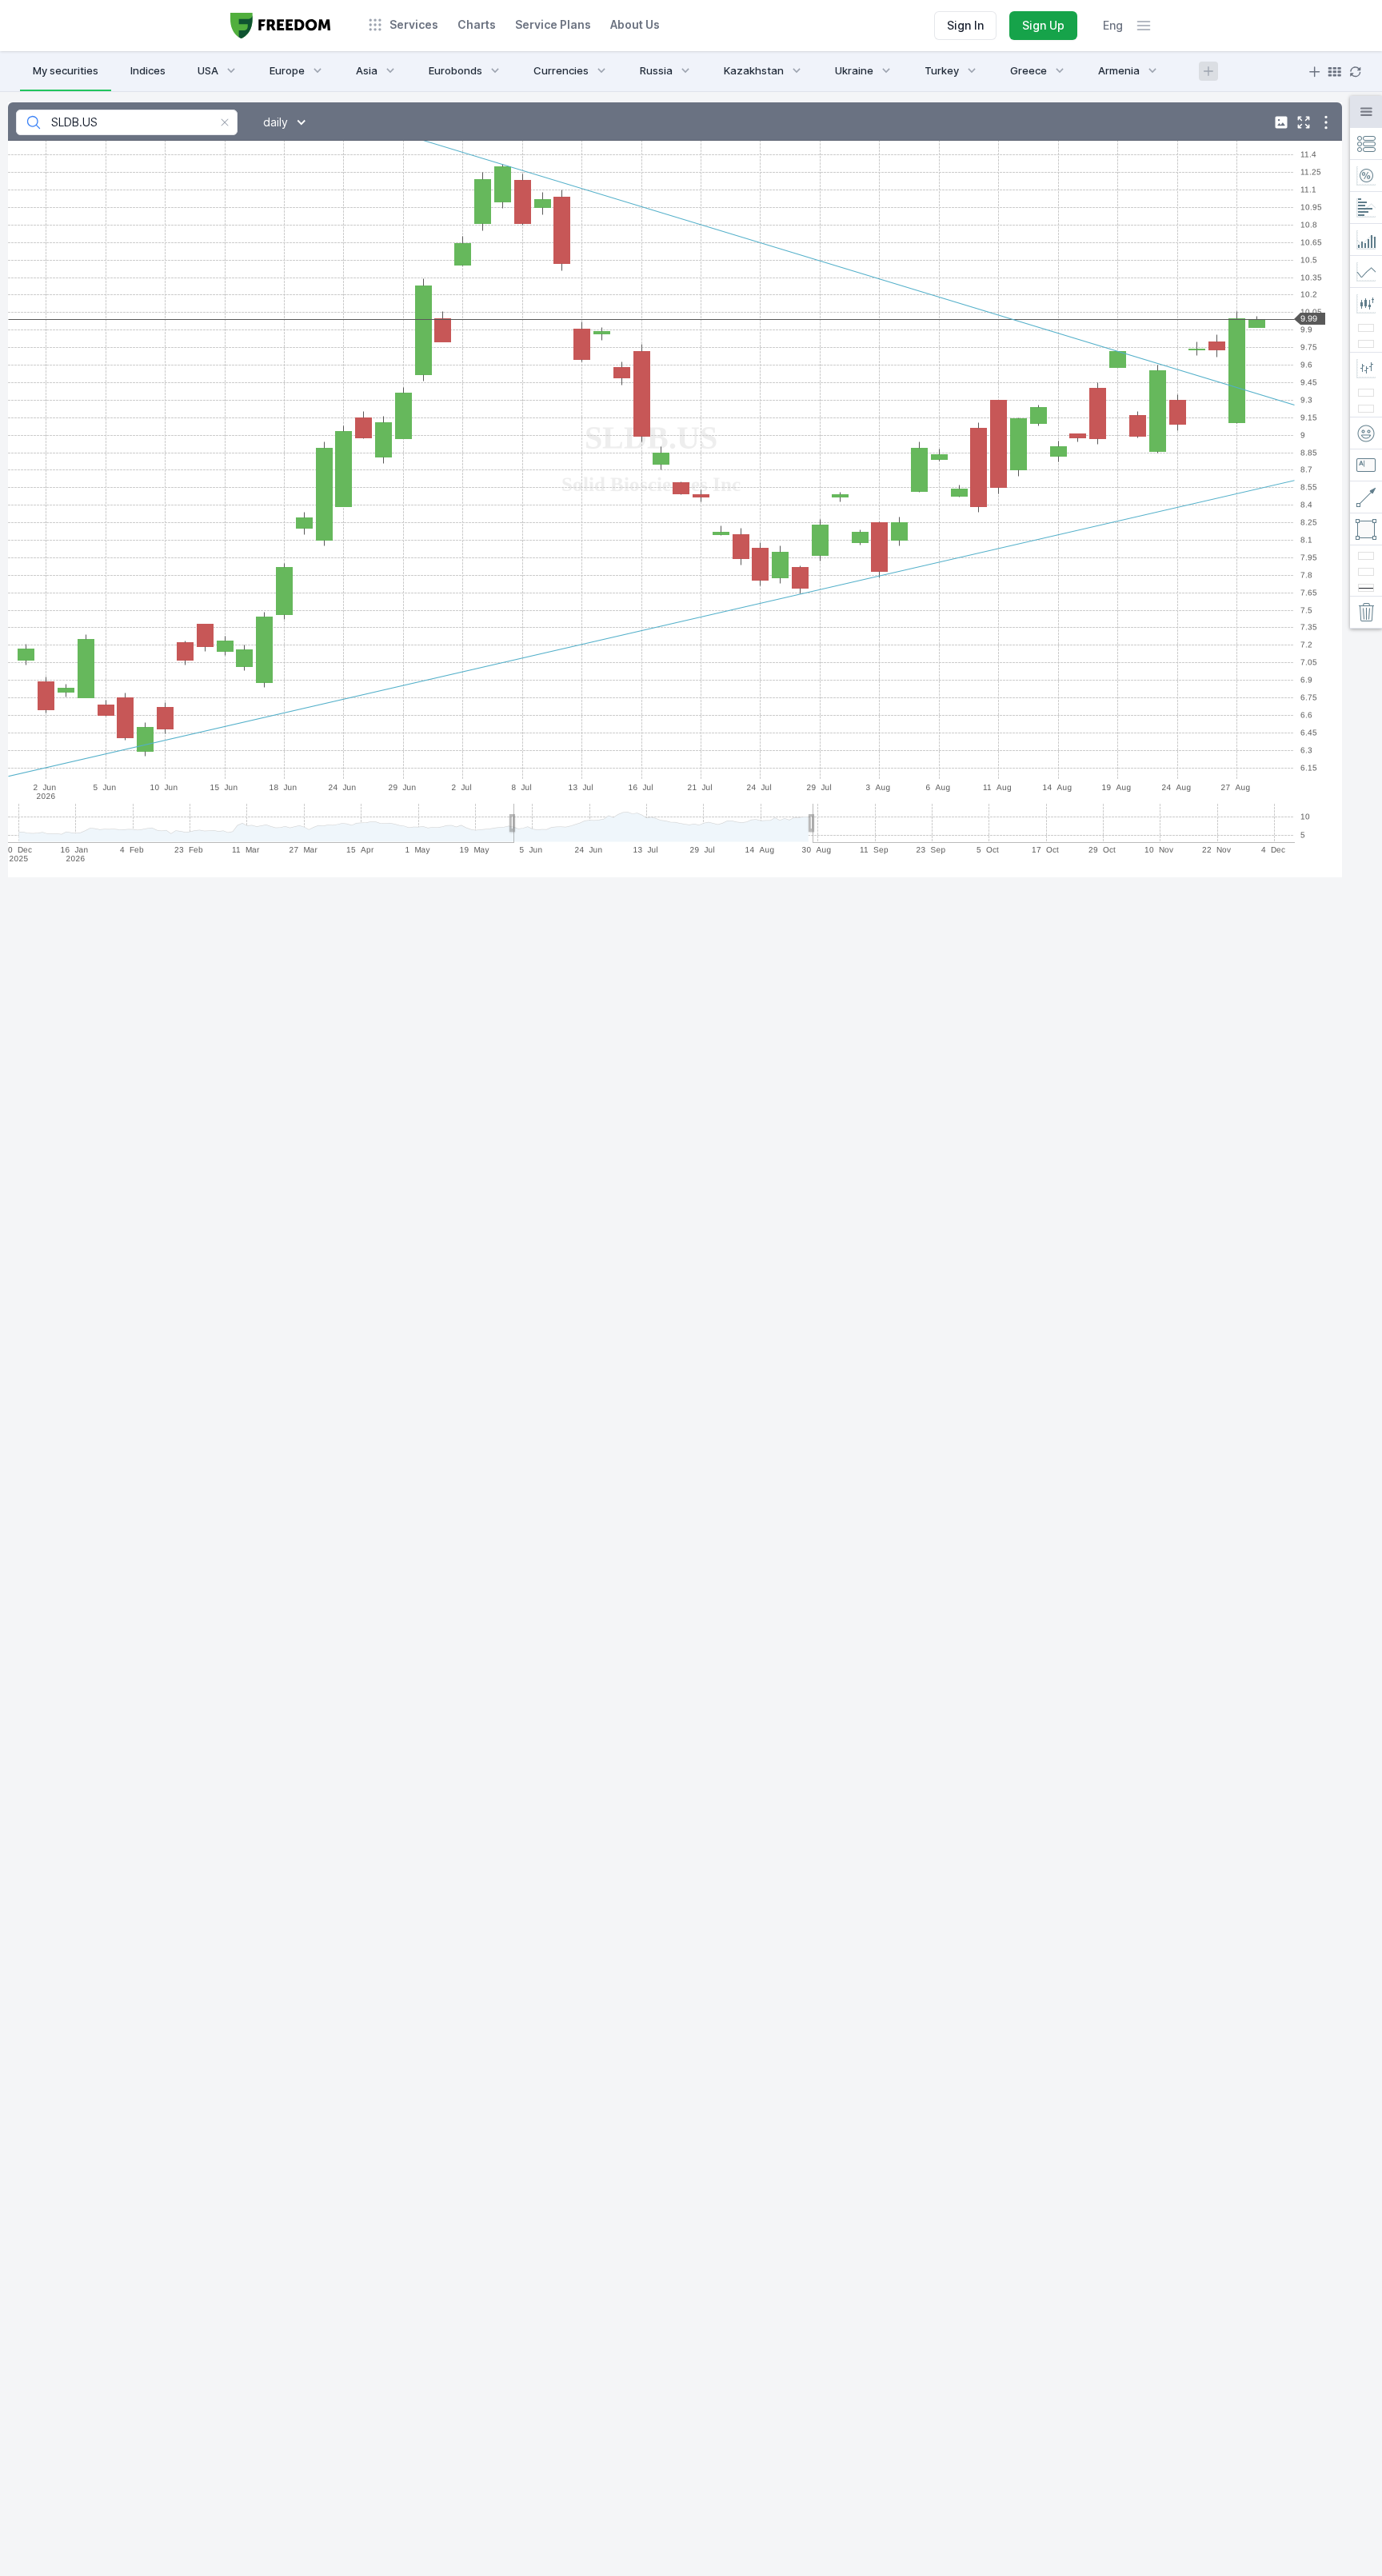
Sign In (965, 25)
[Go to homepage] (281, 26)
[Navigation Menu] (1144, 26)
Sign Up (1043, 25)
